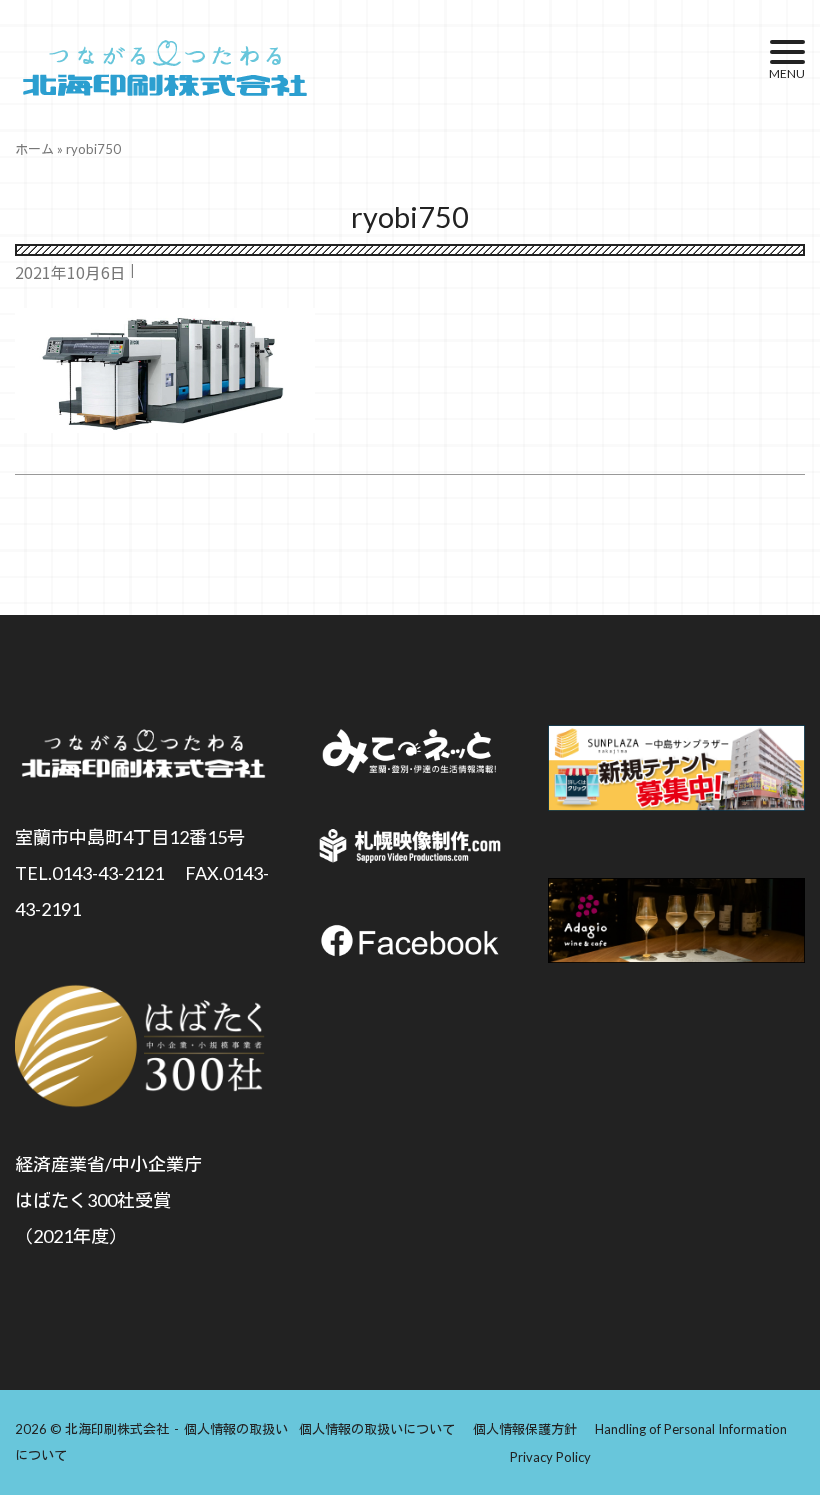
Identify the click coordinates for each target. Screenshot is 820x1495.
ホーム (34, 149)
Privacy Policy (550, 1457)
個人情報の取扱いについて (377, 1429)
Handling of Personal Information (691, 1429)
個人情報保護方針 (525, 1429)
